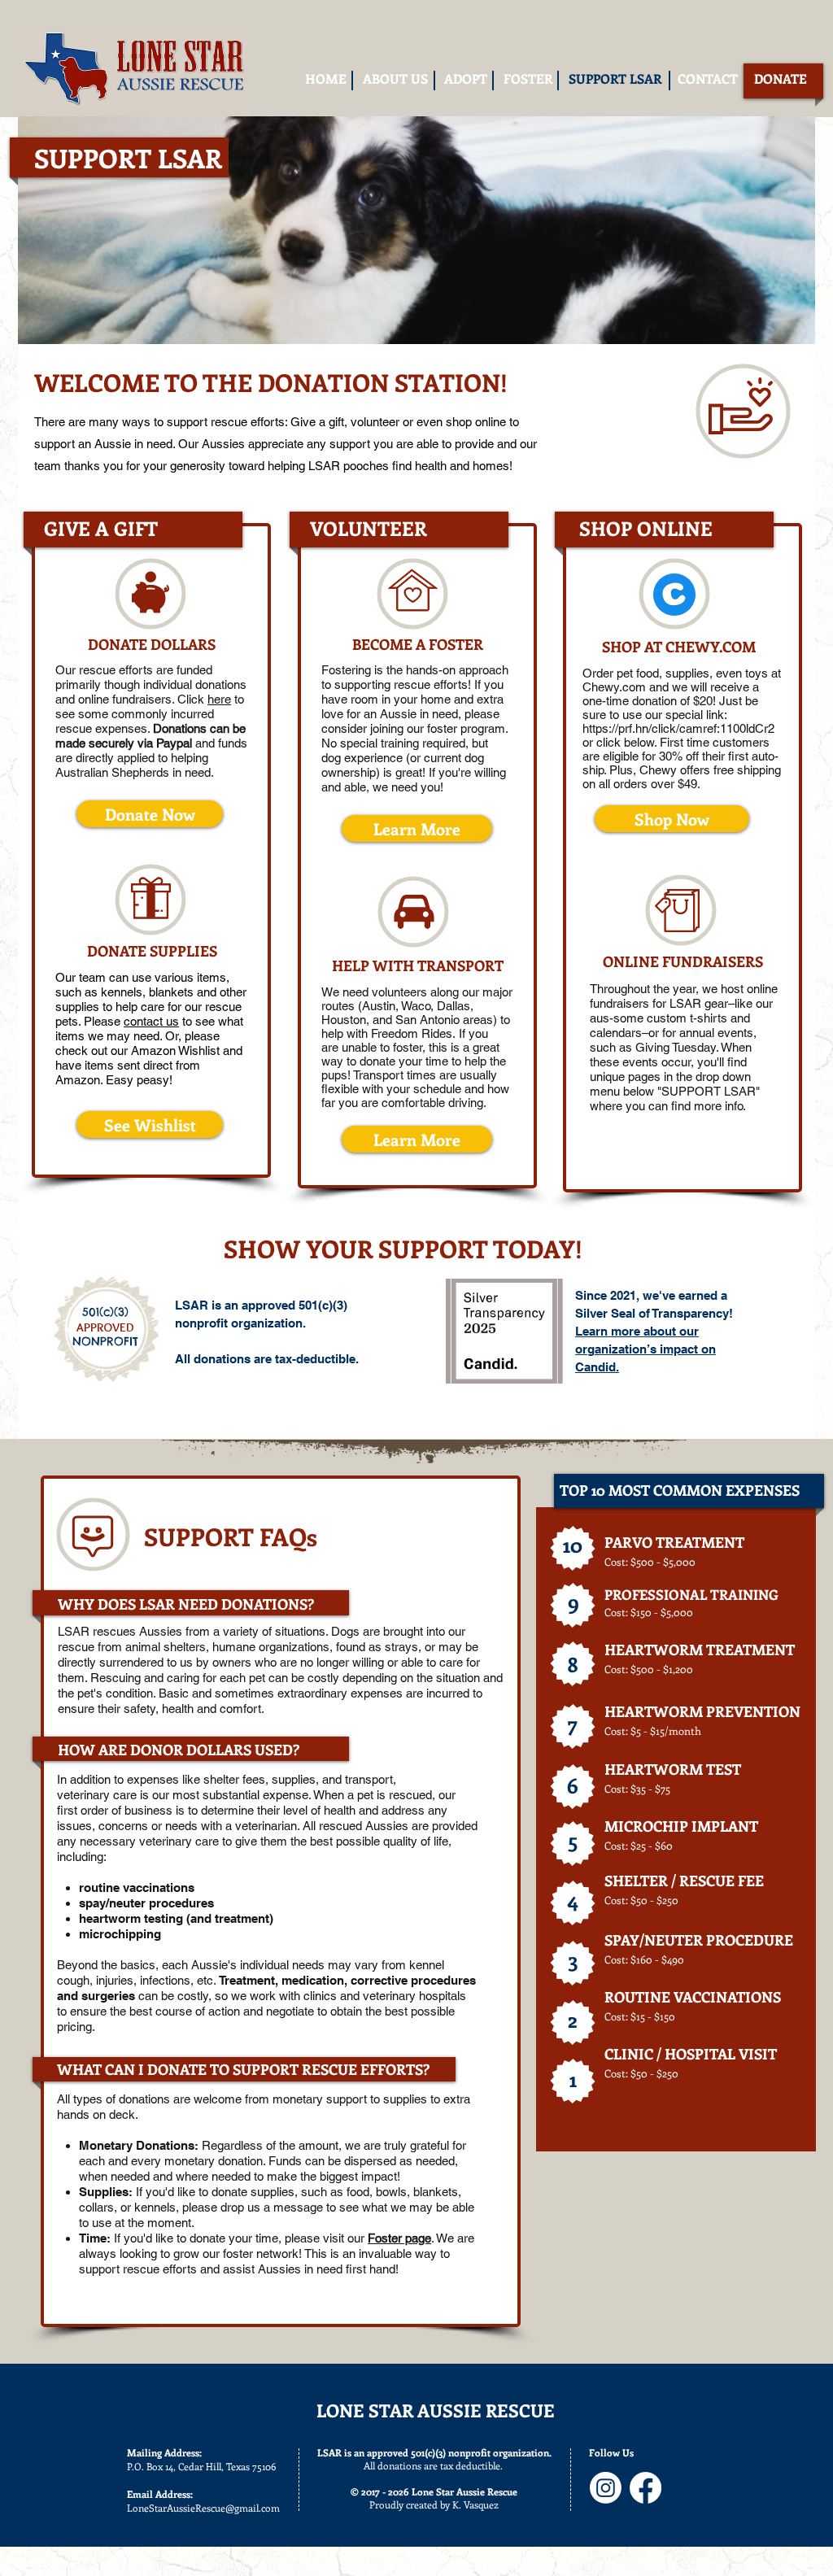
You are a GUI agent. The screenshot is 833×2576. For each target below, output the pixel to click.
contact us (151, 1021)
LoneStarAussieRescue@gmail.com (203, 2508)
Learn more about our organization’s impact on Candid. (645, 1349)
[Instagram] (606, 2488)
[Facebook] (645, 2488)
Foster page (399, 2238)
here (219, 699)
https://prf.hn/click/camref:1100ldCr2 (680, 728)
